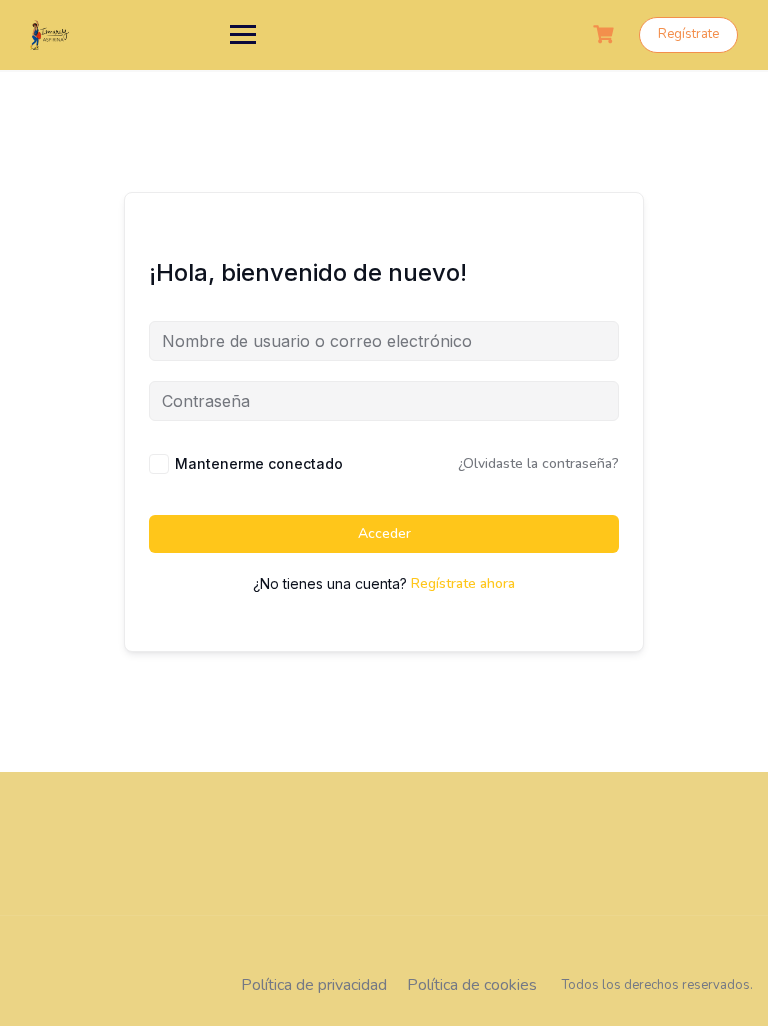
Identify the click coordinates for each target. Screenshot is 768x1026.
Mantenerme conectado (259, 463)
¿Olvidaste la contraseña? (538, 463)
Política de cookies (472, 985)
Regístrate (688, 34)
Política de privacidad (314, 985)
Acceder (384, 533)
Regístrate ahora (463, 583)
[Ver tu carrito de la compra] (606, 34)
